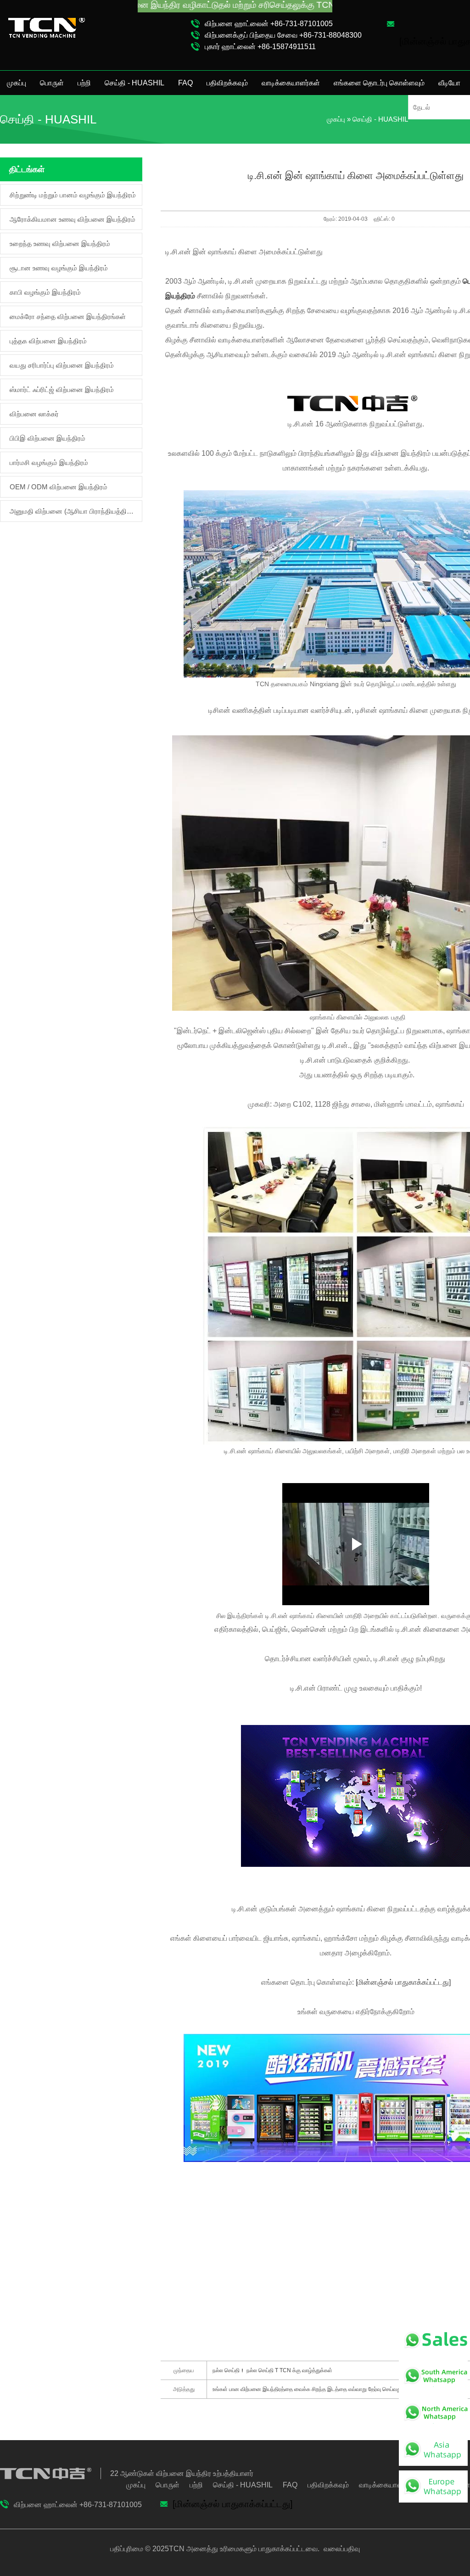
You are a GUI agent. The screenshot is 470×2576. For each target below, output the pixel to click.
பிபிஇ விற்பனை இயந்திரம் (48, 438)
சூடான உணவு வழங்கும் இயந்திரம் (59, 268)
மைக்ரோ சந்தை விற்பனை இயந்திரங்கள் (68, 316)
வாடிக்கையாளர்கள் (291, 83)
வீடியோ (449, 83)
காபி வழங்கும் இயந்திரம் (45, 292)
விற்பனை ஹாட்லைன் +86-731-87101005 (269, 24)
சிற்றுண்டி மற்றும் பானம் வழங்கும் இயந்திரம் (73, 195)
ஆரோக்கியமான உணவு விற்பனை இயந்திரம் (73, 219)
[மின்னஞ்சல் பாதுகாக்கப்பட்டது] (403, 1982)
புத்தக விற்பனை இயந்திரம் (48, 341)
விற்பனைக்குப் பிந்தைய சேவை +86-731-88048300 (283, 35)
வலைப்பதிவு (341, 2549)
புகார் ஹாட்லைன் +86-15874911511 (260, 47)
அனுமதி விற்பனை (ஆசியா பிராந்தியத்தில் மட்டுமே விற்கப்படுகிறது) (73, 511)
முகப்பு (17, 83)
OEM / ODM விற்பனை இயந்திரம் (59, 487)
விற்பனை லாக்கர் (34, 414)
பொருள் (52, 83)
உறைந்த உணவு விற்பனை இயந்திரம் (60, 244)
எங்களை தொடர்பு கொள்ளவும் (379, 83)
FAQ (185, 83)
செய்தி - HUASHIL (134, 83)
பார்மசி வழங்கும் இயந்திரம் (49, 462)
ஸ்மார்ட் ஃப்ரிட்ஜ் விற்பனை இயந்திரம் (62, 389)
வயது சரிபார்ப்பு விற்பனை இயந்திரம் (62, 365)
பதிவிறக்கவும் (227, 83)
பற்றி (84, 83)
